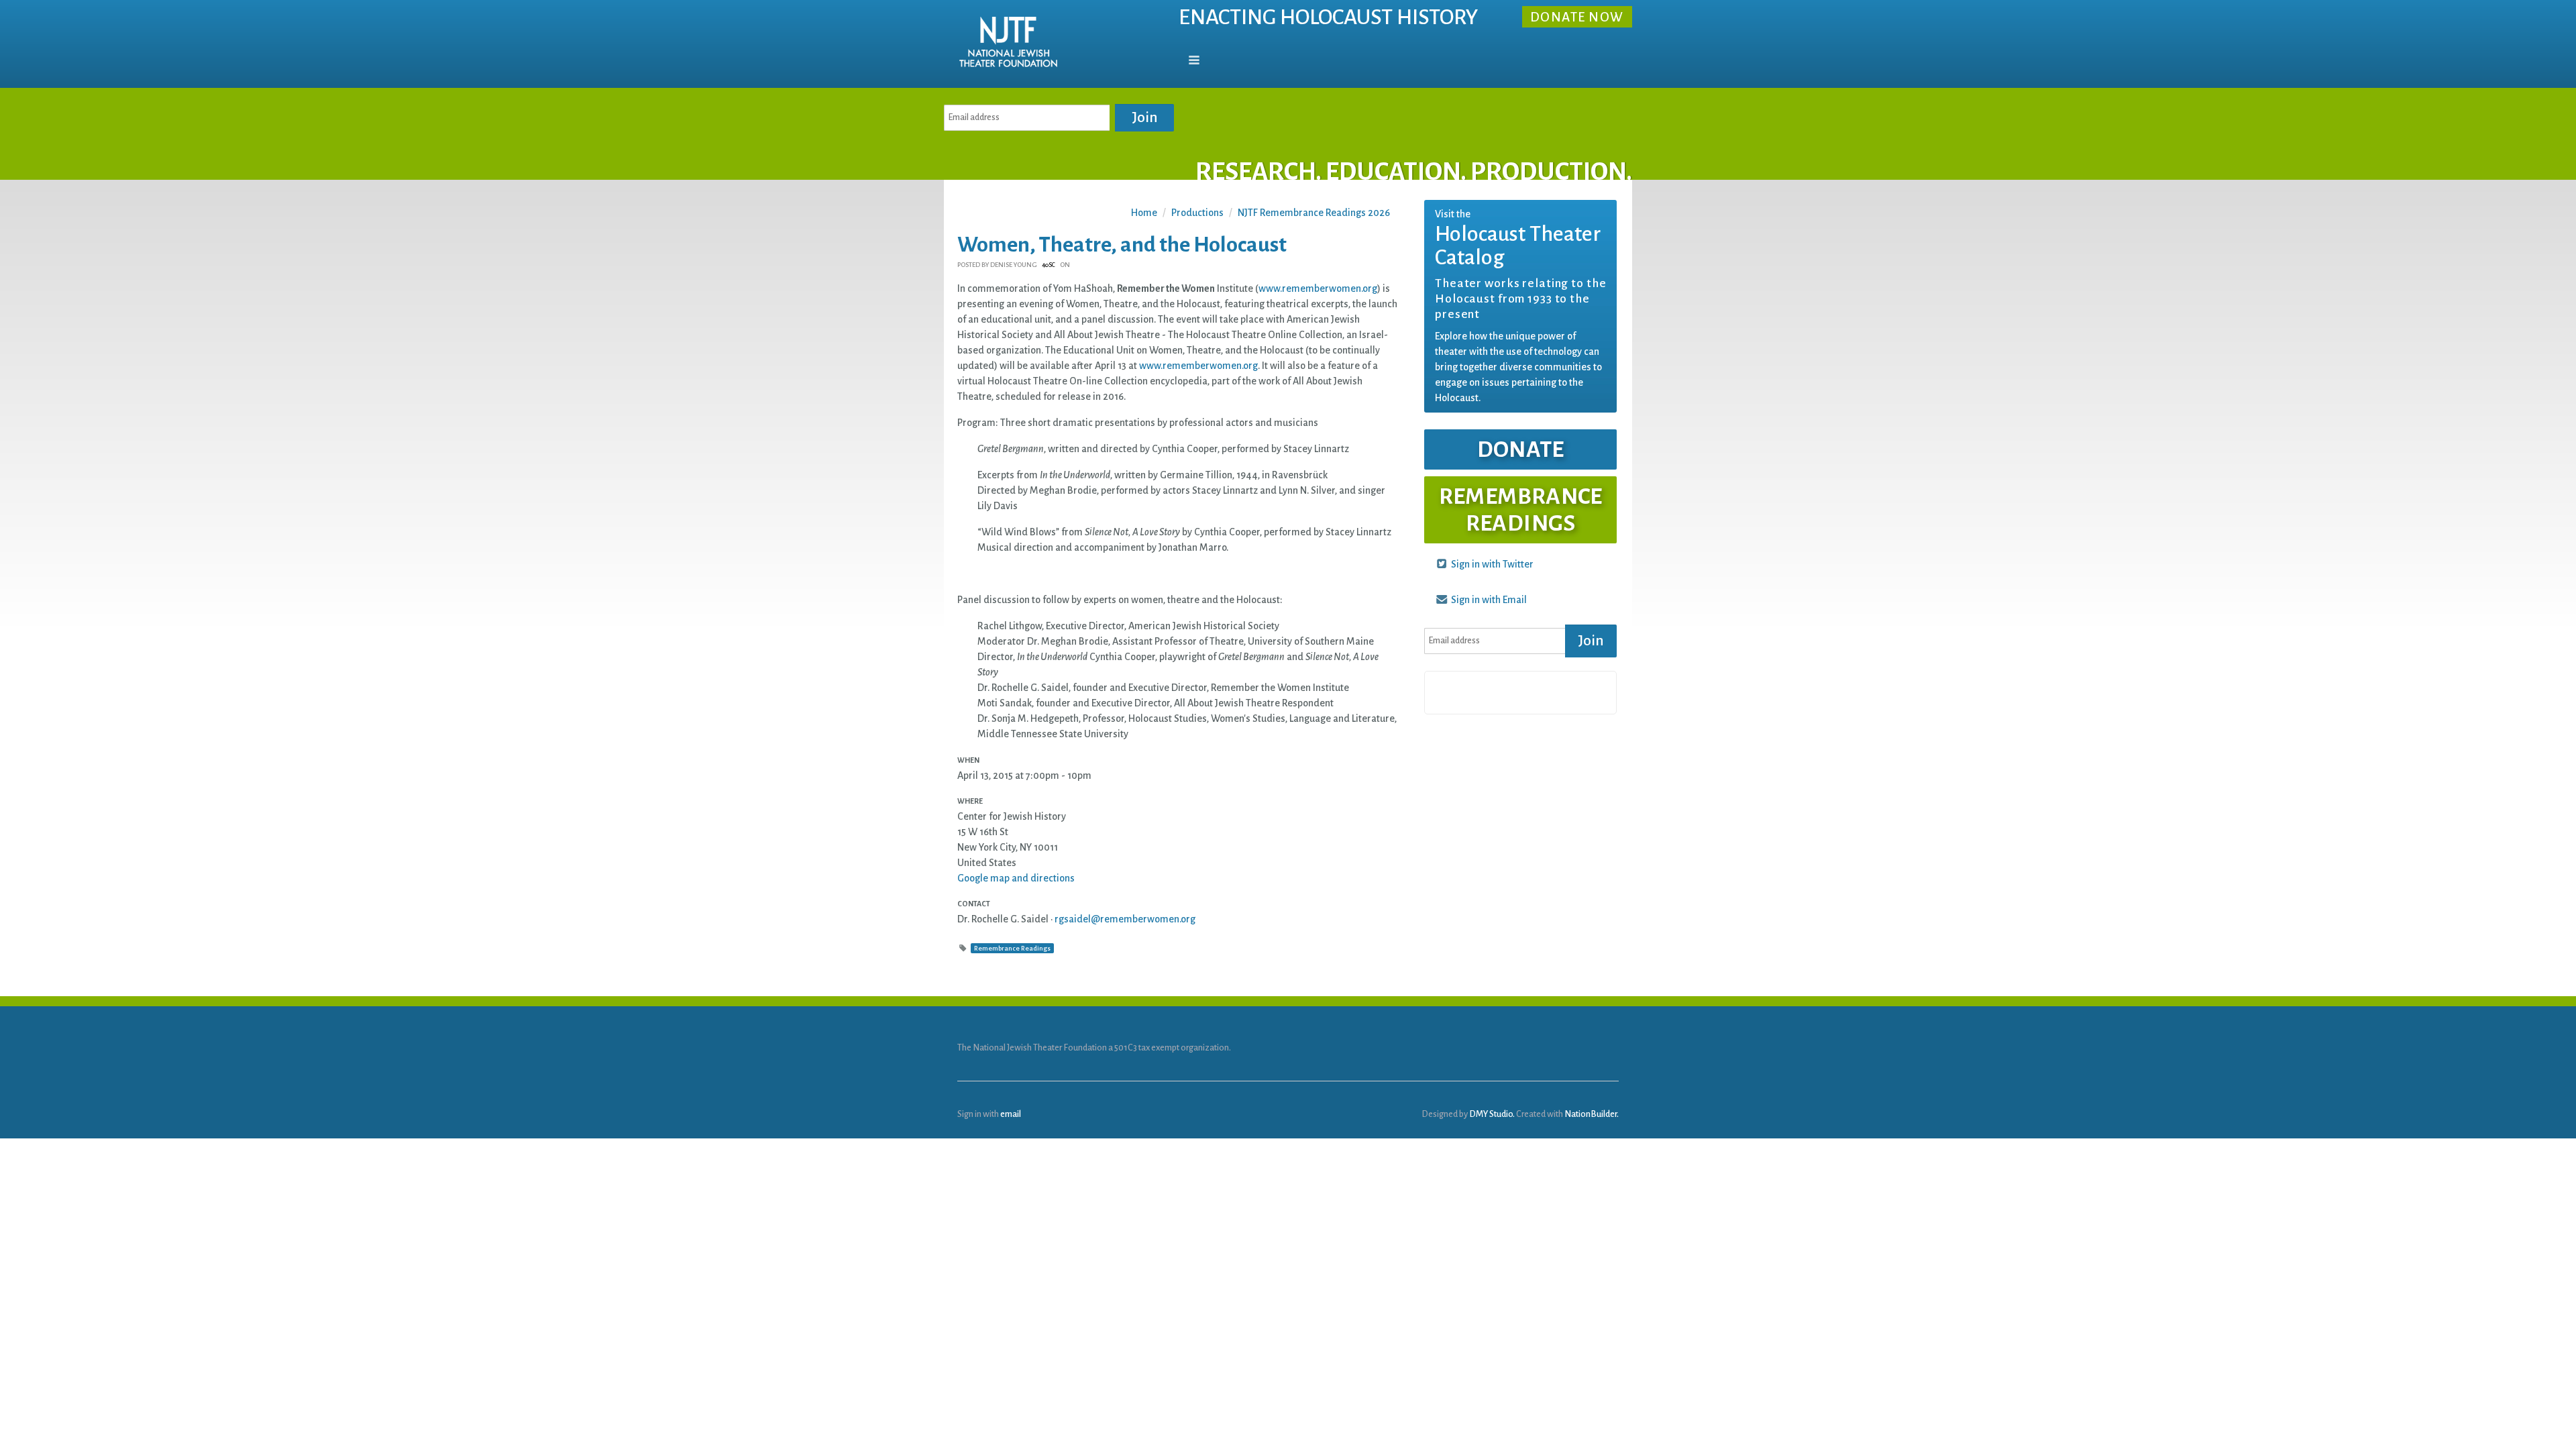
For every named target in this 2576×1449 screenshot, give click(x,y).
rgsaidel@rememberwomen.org (1125, 919)
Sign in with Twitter (1491, 564)
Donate (1521, 449)
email (1011, 1114)
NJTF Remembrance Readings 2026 (1314, 213)
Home (1144, 213)
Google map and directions (1016, 878)
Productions (1197, 213)
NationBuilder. (1592, 1114)
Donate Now (1577, 18)
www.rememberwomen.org (1318, 288)
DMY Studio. (1492, 1114)
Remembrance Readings (1012, 948)
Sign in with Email (1488, 600)
